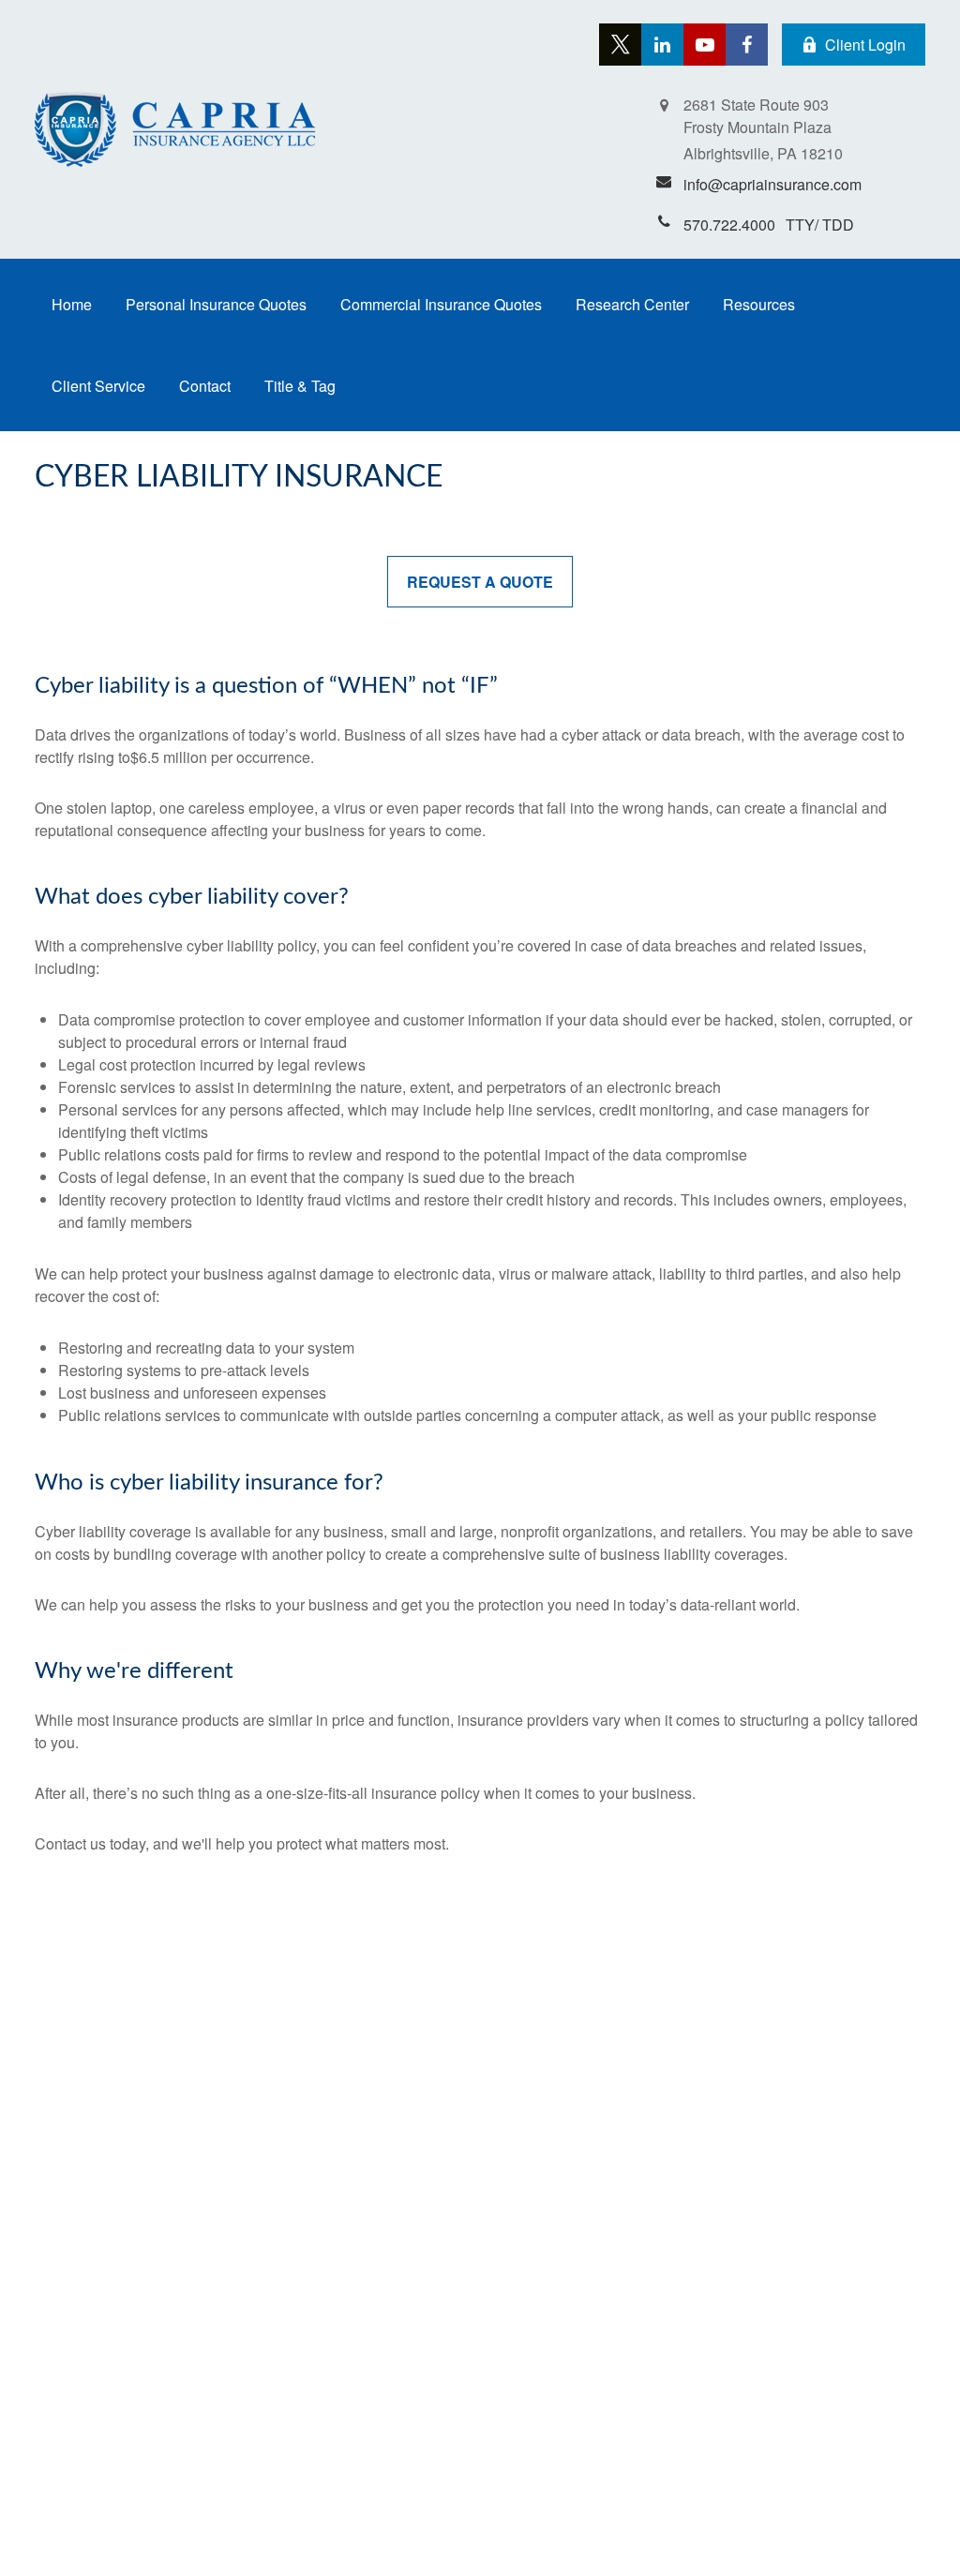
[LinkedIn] (662, 45)
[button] (72, 304)
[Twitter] (620, 45)
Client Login (865, 45)
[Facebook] (747, 45)
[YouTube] (705, 45)
